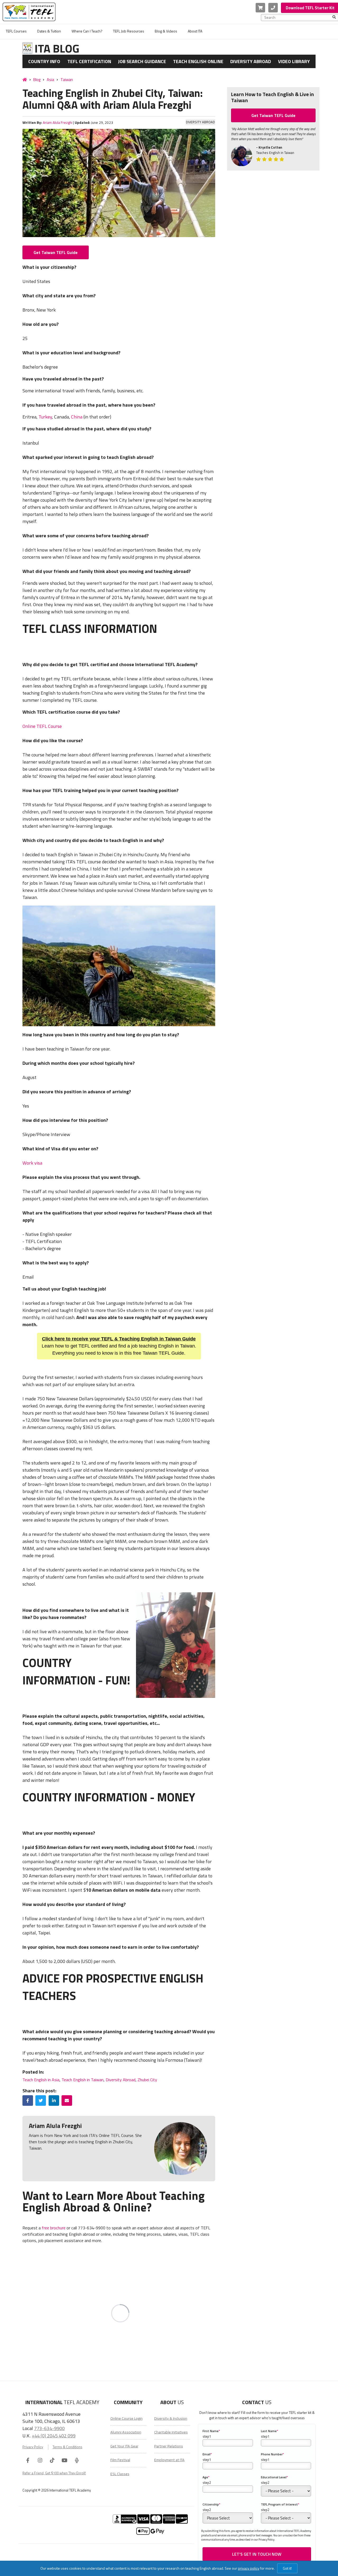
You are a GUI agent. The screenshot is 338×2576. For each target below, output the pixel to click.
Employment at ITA (169, 2460)
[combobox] (298, 17)
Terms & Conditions (67, 2447)
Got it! (287, 2568)
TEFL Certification (89, 61)
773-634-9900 (49, 2428)
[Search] (334, 17)
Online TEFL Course (42, 726)
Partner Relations (169, 2446)
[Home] (25, 79)
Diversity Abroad (251, 61)
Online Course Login (126, 2418)
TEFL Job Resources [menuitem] (129, 31)
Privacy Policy (33, 2447)
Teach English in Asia (41, 2080)
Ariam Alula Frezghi (58, 123)
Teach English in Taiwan (83, 2080)
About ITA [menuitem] (195, 31)
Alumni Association (126, 2432)
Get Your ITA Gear (124, 2446)
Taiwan (67, 80)
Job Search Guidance (142, 61)
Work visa (32, 1163)
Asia (50, 80)
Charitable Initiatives (171, 2432)
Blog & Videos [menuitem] (166, 31)
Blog (37, 80)
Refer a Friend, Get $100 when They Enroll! (54, 2473)
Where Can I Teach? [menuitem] (87, 31)
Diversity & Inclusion (171, 2418)
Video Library (294, 61)
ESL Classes (120, 2474)
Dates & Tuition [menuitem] (49, 31)
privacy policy (249, 2568)
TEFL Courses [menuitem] (16, 31)
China (77, 417)
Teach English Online (198, 61)
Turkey (45, 417)
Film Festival (120, 2460)
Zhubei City (147, 2080)
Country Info (44, 61)
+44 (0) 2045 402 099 (54, 2436)
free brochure (54, 2228)
